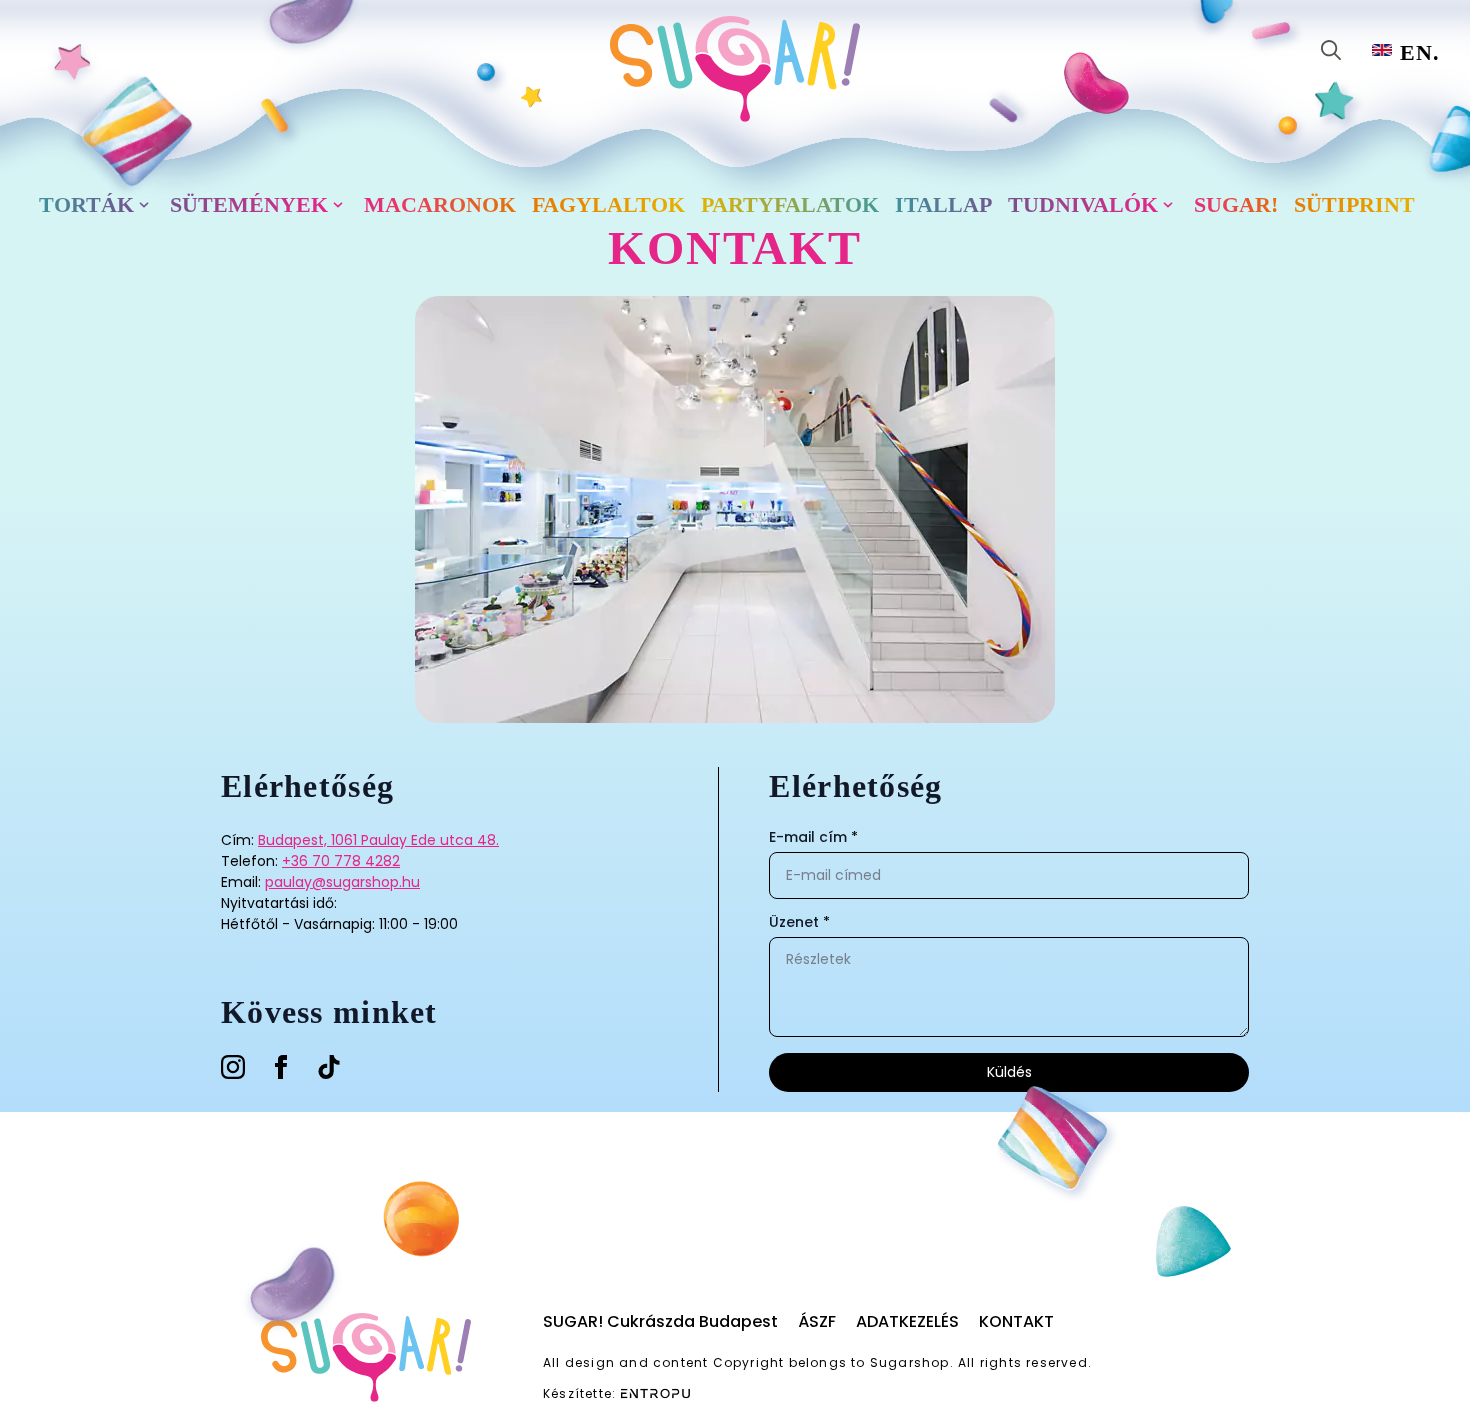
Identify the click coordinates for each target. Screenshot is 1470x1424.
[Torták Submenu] (148, 205)
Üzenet (799, 922)
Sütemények (249, 204)
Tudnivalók (1083, 204)
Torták (86, 204)
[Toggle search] (1331, 50)
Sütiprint (1354, 204)
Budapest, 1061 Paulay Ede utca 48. (378, 840)
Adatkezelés (907, 1321)
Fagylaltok (608, 204)
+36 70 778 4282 (341, 861)
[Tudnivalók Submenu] (1172, 205)
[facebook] (281, 1067)
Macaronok (440, 204)
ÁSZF (817, 1321)
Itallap (943, 204)
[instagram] (233, 1067)
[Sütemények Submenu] (342, 205)
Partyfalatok (790, 204)
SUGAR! (1236, 204)
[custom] (329, 1067)
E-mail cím (813, 837)
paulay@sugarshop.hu (342, 882)
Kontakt (1016, 1321)
